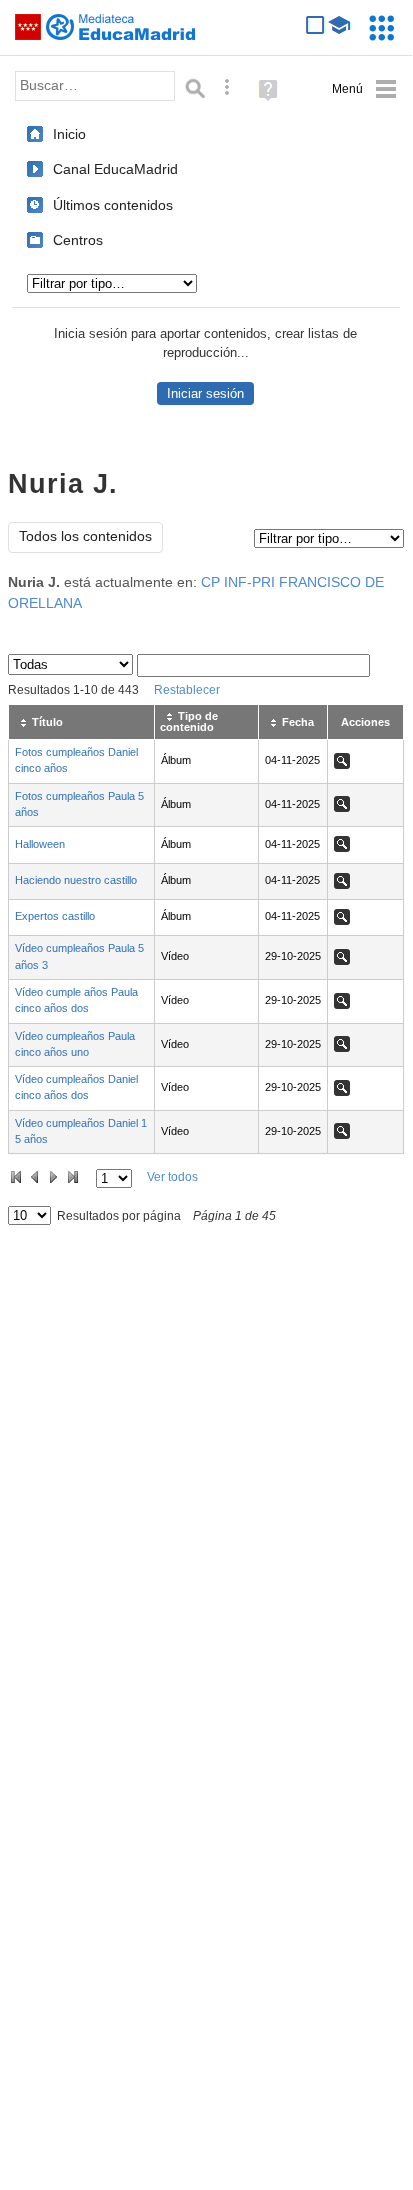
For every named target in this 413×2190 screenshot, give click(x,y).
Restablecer (187, 690)
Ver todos (172, 1177)
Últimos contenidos (113, 205)
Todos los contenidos (85, 536)
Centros (78, 240)
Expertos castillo (55, 916)
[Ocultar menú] (364, 89)
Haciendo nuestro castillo (76, 880)
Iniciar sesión (205, 393)
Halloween (40, 844)
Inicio (69, 134)
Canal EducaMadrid (115, 169)
